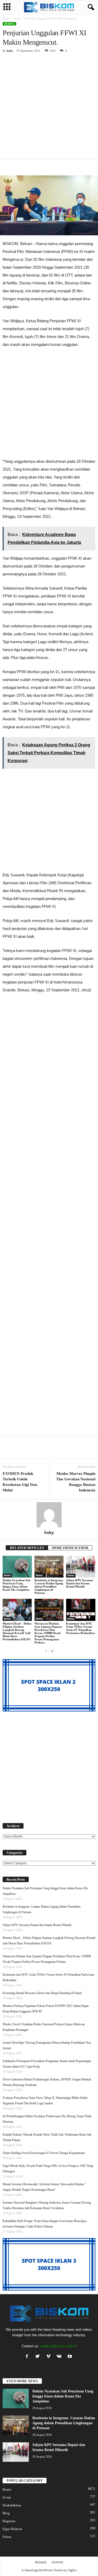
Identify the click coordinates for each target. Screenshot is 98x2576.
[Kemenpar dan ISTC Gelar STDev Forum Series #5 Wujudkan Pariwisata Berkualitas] (81, 1610)
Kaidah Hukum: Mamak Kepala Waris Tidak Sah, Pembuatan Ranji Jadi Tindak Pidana (47, 2137)
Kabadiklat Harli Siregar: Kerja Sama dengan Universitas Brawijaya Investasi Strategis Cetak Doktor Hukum (45, 2224)
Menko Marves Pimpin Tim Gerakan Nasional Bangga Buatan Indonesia (76, 1482)
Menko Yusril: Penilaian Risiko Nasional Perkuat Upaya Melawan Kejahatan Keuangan (44, 2027)
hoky (10, 51)
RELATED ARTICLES (27, 1548)
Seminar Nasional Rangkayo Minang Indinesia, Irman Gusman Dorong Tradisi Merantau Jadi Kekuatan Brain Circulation (47, 2205)
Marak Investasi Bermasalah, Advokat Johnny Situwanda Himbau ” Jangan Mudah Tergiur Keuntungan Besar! (44, 2187)
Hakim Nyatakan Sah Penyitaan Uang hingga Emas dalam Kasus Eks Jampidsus (16, 1585)
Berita (17, 19)
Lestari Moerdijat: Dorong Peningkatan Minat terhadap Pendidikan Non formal (47, 2045)
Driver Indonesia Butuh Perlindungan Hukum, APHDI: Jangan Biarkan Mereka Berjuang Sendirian (47, 2082)
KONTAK (57, 2562)
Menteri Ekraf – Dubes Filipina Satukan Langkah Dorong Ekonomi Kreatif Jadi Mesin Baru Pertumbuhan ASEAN (17, 1631)
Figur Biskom (12, 2529)
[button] (90, 7)
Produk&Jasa (12, 2505)
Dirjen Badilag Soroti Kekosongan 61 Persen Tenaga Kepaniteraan (44, 2153)
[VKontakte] (60, 2357)
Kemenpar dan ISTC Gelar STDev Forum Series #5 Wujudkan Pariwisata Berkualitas (80, 1628)
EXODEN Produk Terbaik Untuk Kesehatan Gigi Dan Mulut (20, 1482)
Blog (6, 2513)
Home (6, 19)
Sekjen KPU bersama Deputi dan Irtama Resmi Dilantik (80, 1583)
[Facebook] (28, 2357)
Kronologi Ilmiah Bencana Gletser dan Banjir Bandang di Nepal (42, 1993)
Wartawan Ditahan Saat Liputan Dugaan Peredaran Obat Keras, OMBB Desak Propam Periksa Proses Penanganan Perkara (48, 1633)
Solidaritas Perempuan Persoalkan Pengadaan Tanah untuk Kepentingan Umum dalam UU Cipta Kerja (47, 2064)
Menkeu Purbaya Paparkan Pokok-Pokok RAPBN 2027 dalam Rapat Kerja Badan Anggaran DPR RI (46, 2009)
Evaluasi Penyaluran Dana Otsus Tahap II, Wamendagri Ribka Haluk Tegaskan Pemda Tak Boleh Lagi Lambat (45, 2101)
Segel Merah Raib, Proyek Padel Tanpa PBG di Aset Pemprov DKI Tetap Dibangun (48, 2169)
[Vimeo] (50, 2357)
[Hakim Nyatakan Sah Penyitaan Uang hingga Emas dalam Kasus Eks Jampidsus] (17, 1567)
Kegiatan (9, 2521)
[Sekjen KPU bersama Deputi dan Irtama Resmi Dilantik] (81, 1567)
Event (7, 2497)
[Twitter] (39, 2357)
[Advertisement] (49, 108)
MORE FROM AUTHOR (70, 1548)
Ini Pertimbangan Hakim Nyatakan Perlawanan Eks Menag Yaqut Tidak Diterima (47, 2119)
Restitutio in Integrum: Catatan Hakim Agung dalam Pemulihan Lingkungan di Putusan (49, 1586)
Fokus (7, 2537)
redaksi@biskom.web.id (58, 2346)
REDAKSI (41, 2562)
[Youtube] (70, 2357)
